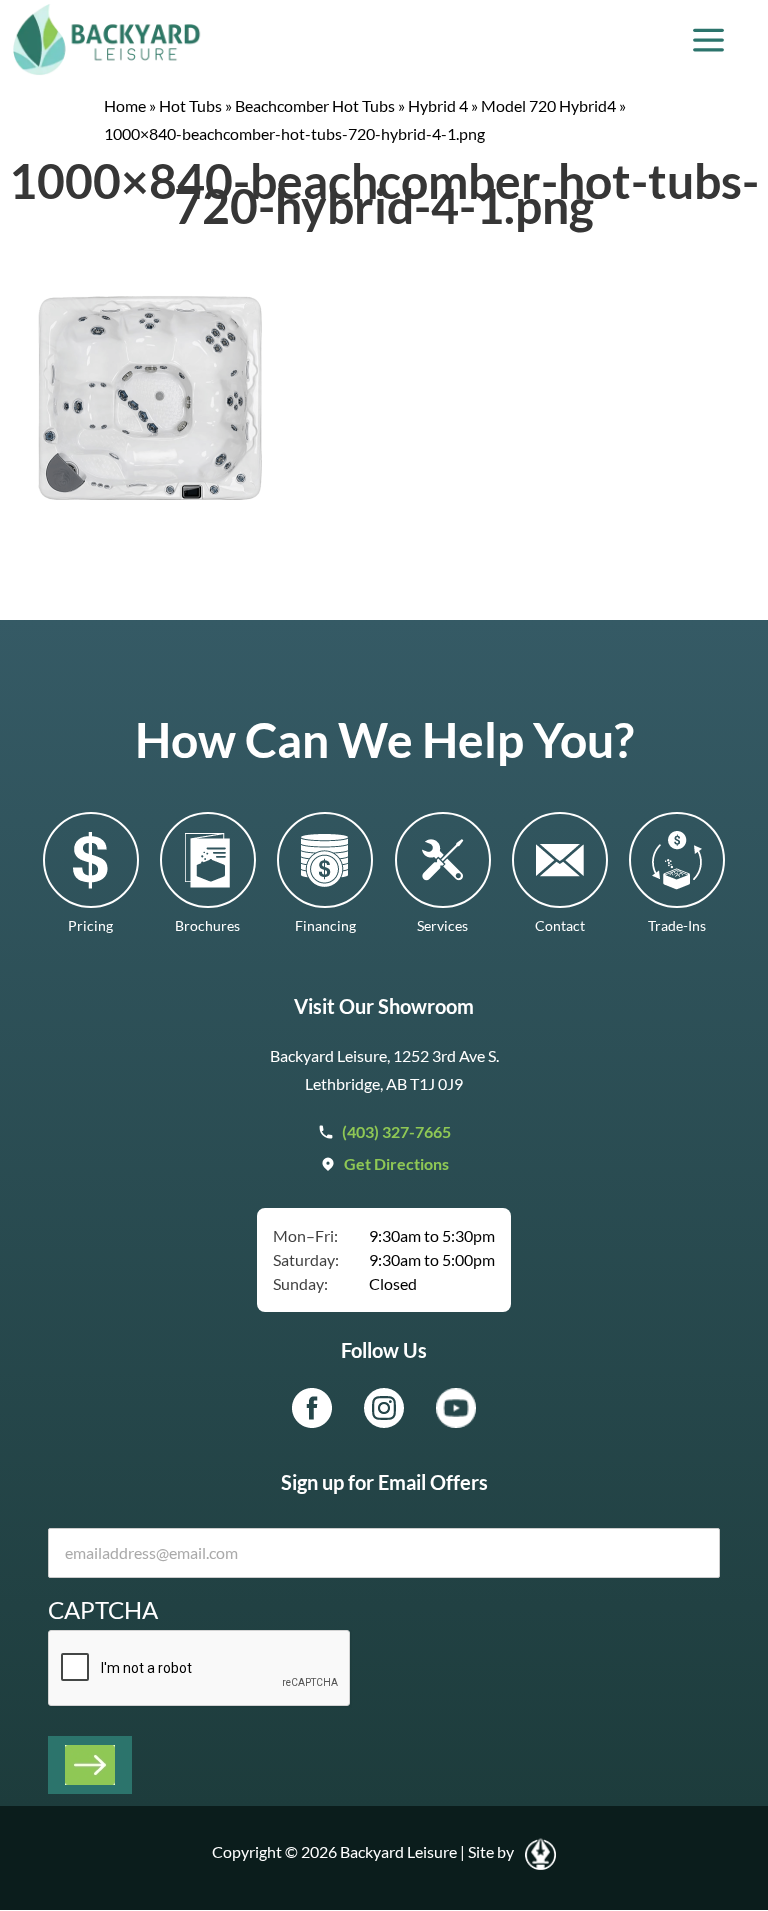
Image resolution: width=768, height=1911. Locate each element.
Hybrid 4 (438, 105)
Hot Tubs (190, 105)
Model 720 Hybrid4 (548, 105)
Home (125, 105)
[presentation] (200, 1669)
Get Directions (396, 1163)
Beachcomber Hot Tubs (315, 105)
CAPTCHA (103, 1609)
